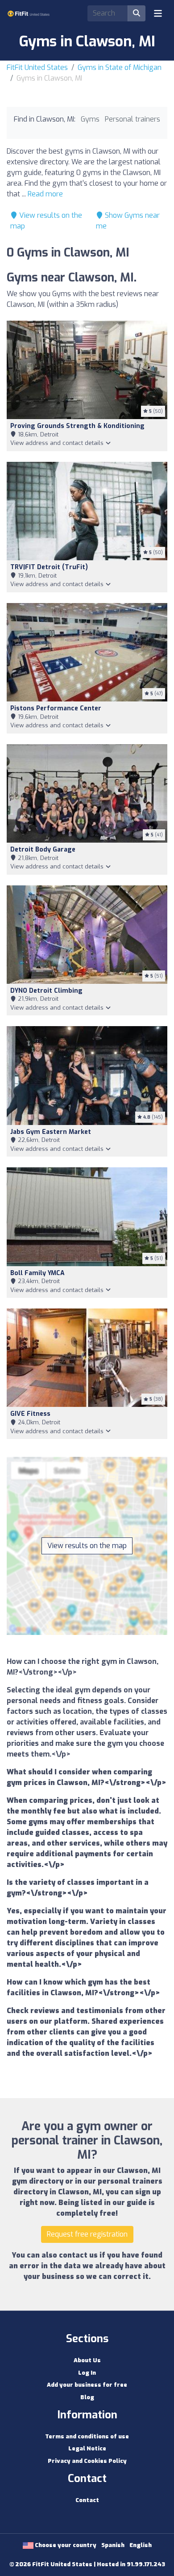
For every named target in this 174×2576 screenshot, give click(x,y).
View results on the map (87, 1546)
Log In (87, 2373)
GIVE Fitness (30, 1414)
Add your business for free (87, 2385)
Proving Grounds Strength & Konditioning (77, 426)
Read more (45, 194)
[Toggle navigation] (158, 13)
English (141, 2545)
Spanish (113, 2545)
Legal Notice (87, 2448)
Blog (87, 2397)
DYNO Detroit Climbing (46, 991)
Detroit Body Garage (43, 850)
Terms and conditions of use (87, 2436)
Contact (87, 2500)
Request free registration (87, 2234)
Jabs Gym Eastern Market (51, 1132)
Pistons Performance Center (56, 708)
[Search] (137, 13)
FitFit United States (37, 67)
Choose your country (65, 2545)
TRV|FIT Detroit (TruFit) (49, 567)
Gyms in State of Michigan (120, 67)
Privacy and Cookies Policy (87, 2461)
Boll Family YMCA (37, 1273)
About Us (87, 2360)
